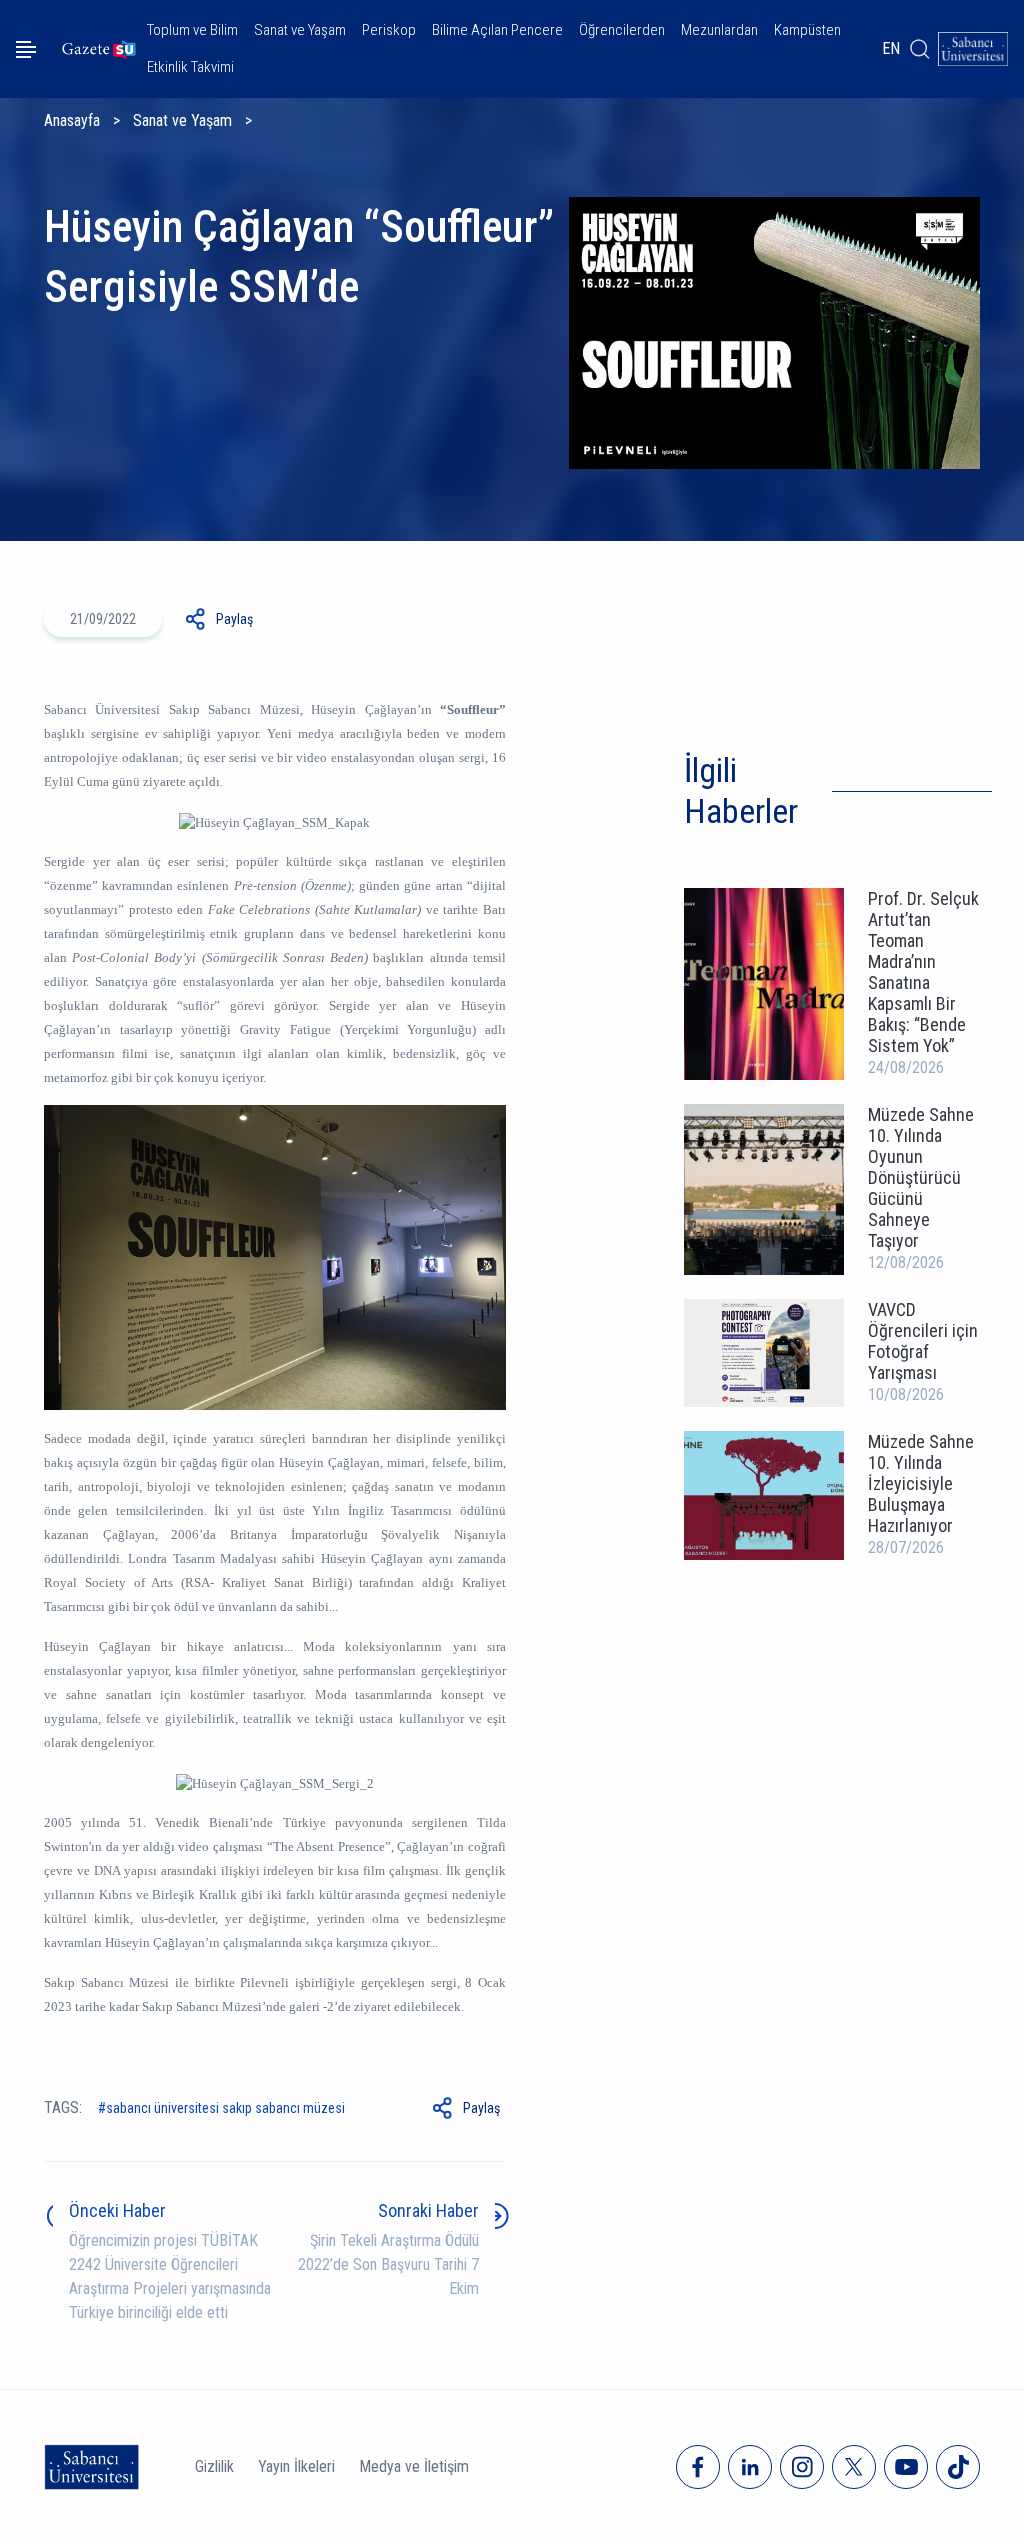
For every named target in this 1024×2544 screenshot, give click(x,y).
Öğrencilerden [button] (622, 30)
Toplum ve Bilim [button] (192, 30)
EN (891, 48)
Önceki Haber (117, 2210)
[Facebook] (698, 2467)
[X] (854, 2467)
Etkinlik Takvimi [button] (190, 67)
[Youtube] (906, 2467)
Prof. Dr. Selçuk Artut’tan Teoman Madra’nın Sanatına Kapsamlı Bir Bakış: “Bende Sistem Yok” (923, 972)
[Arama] (919, 49)
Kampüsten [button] (807, 30)
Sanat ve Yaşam (182, 120)
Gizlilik (214, 2466)
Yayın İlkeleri (296, 2466)
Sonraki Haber (428, 2210)
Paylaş (234, 619)
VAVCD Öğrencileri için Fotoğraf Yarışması (923, 1341)
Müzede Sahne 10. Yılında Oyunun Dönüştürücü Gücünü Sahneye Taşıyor (921, 1177)
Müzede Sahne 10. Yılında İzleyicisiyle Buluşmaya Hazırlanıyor (921, 1483)
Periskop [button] (389, 30)
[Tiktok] (958, 2467)
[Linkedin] (750, 2467)
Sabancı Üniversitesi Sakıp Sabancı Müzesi (225, 2108)
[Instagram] (802, 2467)
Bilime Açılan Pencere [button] (497, 30)
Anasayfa (72, 120)
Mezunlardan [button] (719, 30)
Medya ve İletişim (414, 2466)
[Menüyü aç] (26, 49)
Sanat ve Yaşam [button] (300, 30)
